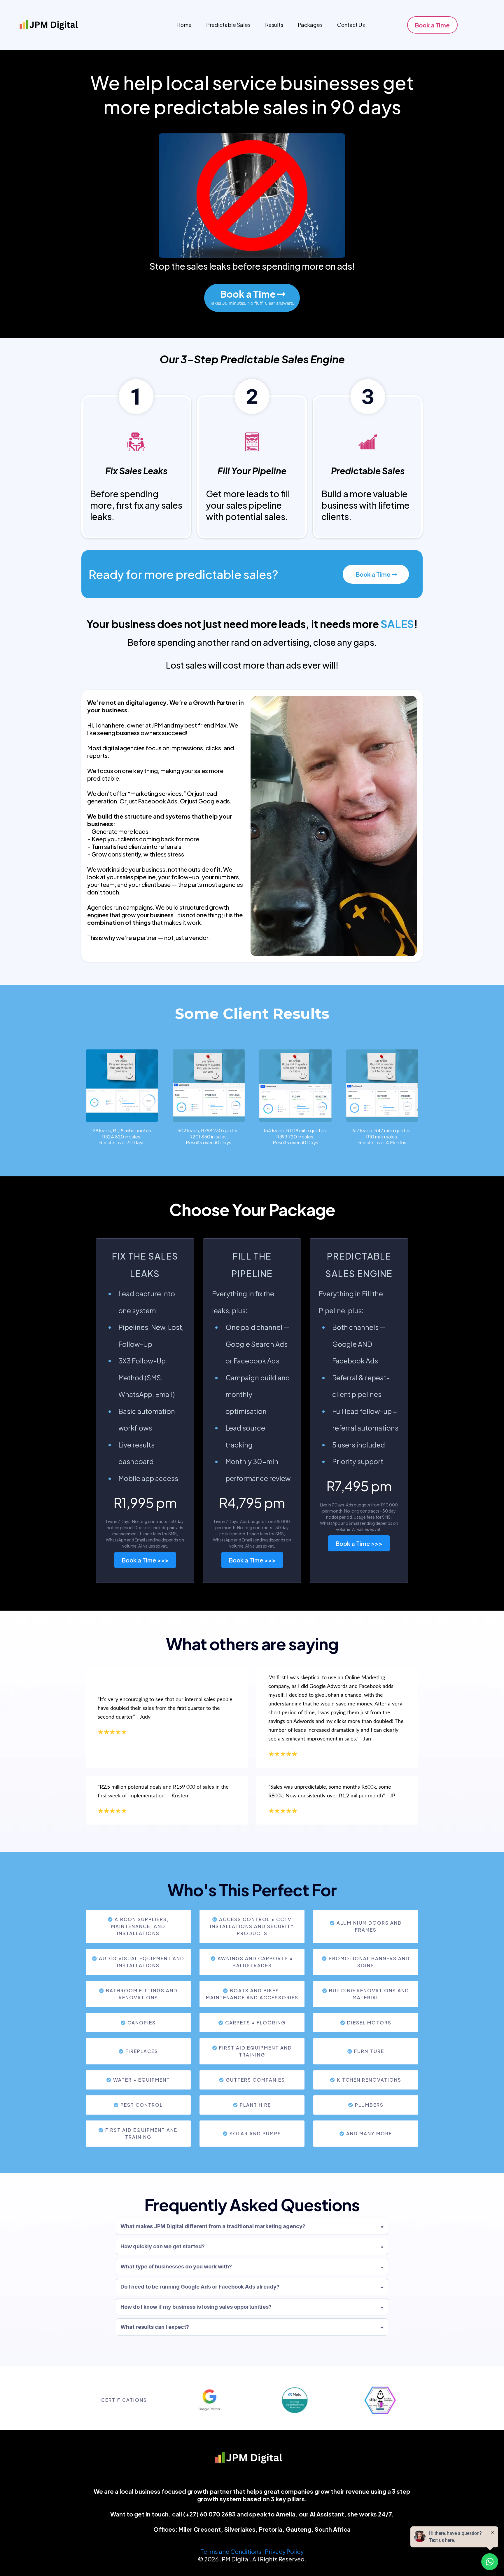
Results (274, 25)
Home (184, 25)
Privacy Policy (284, 2551)
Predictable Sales (228, 25)
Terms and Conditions (231, 2551)
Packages (310, 25)
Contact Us (351, 25)
